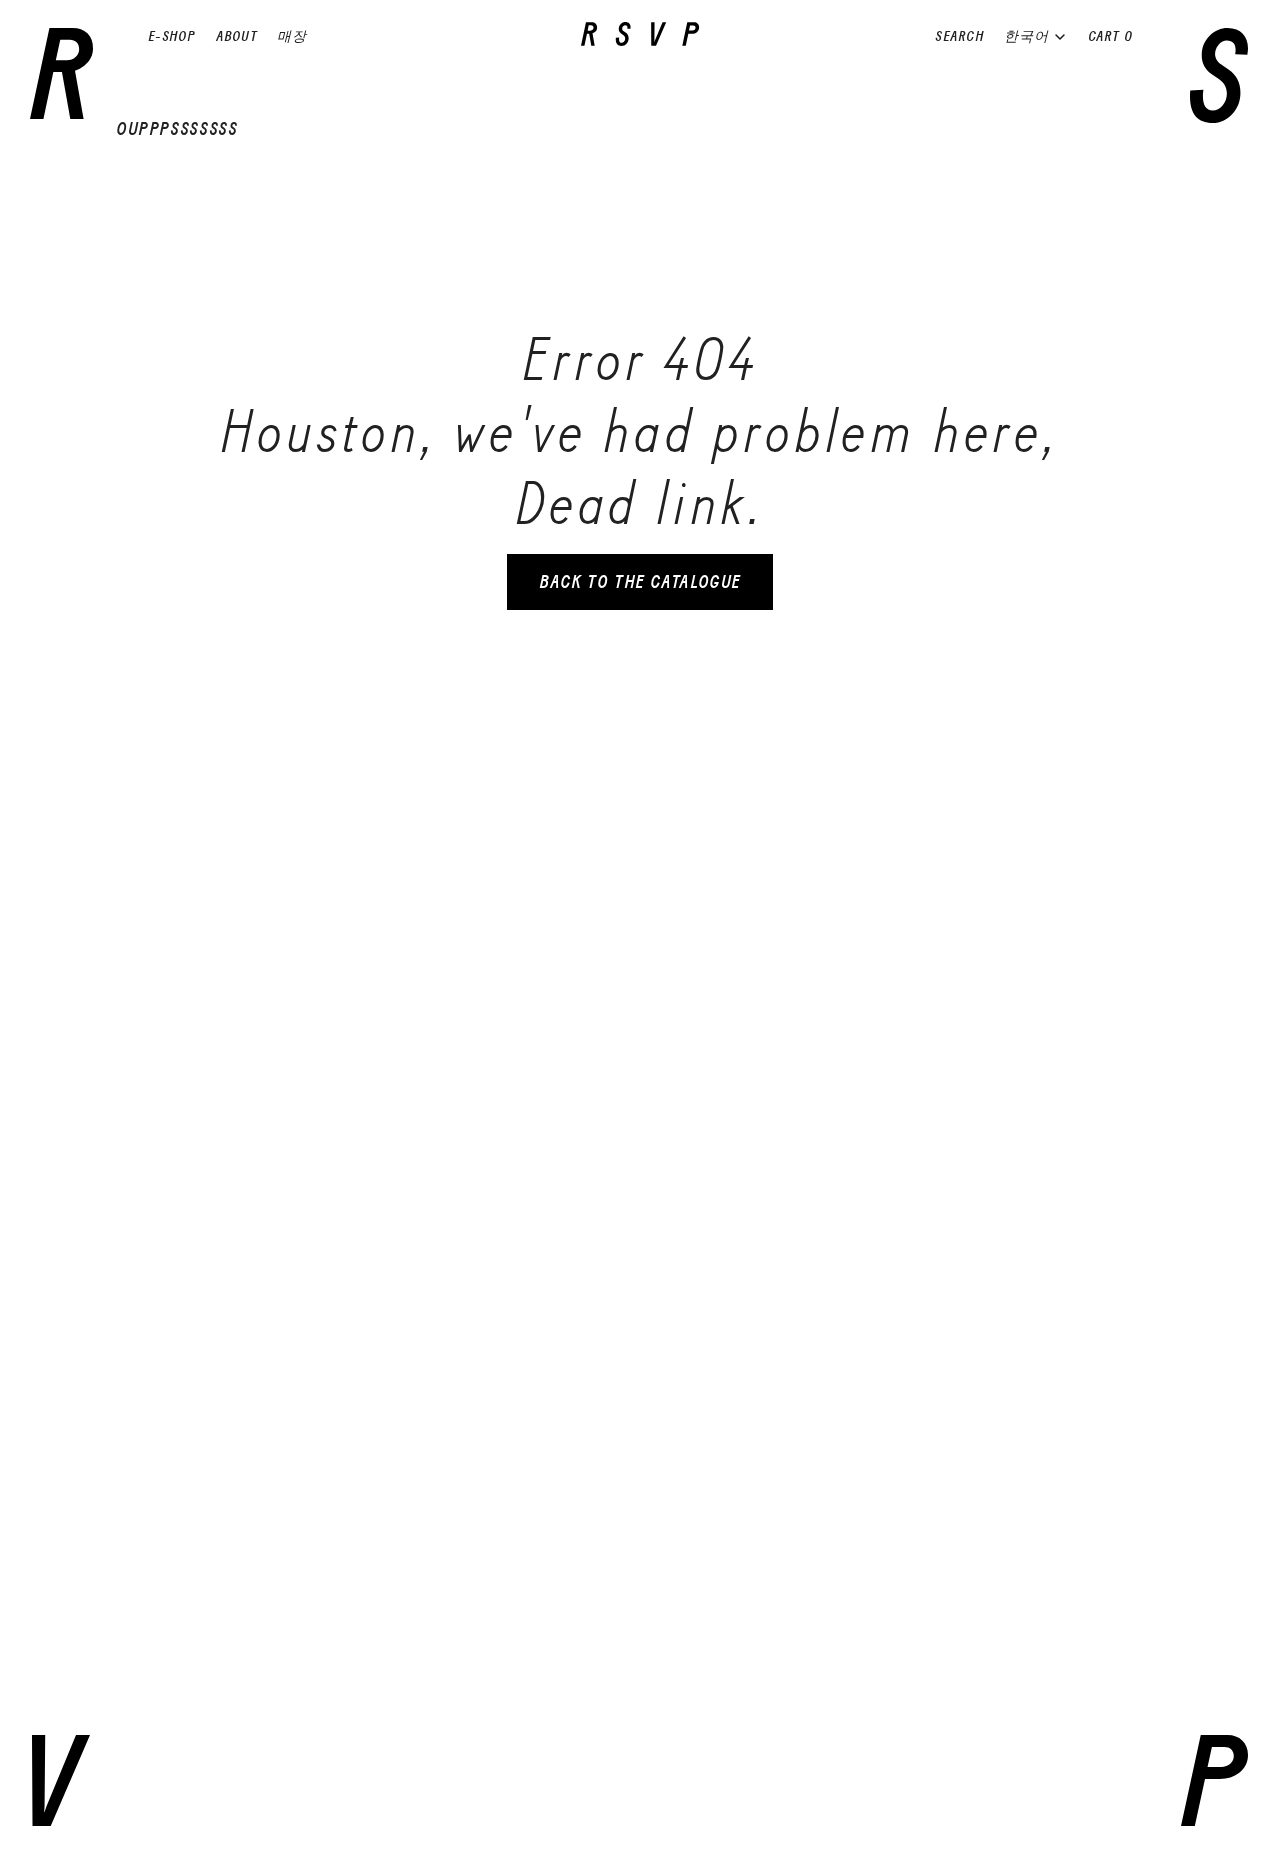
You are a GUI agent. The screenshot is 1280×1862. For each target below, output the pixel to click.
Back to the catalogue (640, 582)
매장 (292, 36)
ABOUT (236, 36)
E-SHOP (172, 36)
